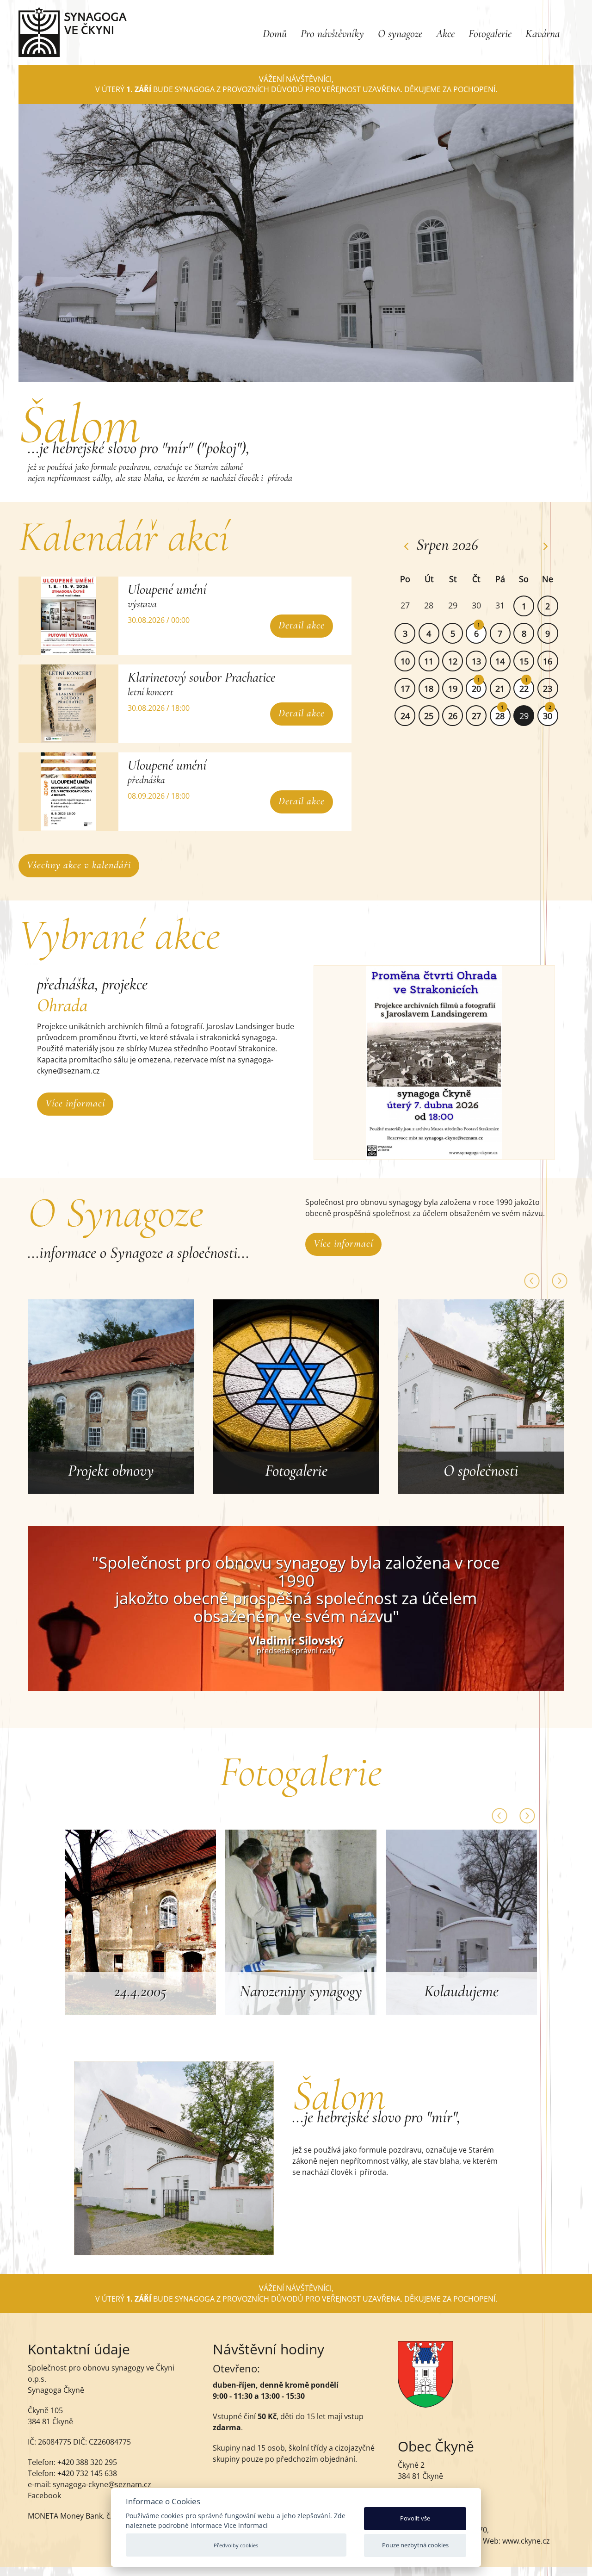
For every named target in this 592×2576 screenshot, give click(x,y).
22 (524, 689)
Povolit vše (415, 2518)
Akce (445, 34)
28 (500, 716)
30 (548, 716)
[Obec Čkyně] (425, 2405)
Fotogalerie (490, 34)
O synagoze (400, 34)
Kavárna (543, 34)
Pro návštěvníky (332, 34)
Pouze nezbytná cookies (415, 2545)
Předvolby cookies (236, 2545)
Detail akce (302, 625)
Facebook (44, 2495)
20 (476, 689)
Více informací (75, 1103)
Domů (275, 34)
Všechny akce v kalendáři (79, 865)
